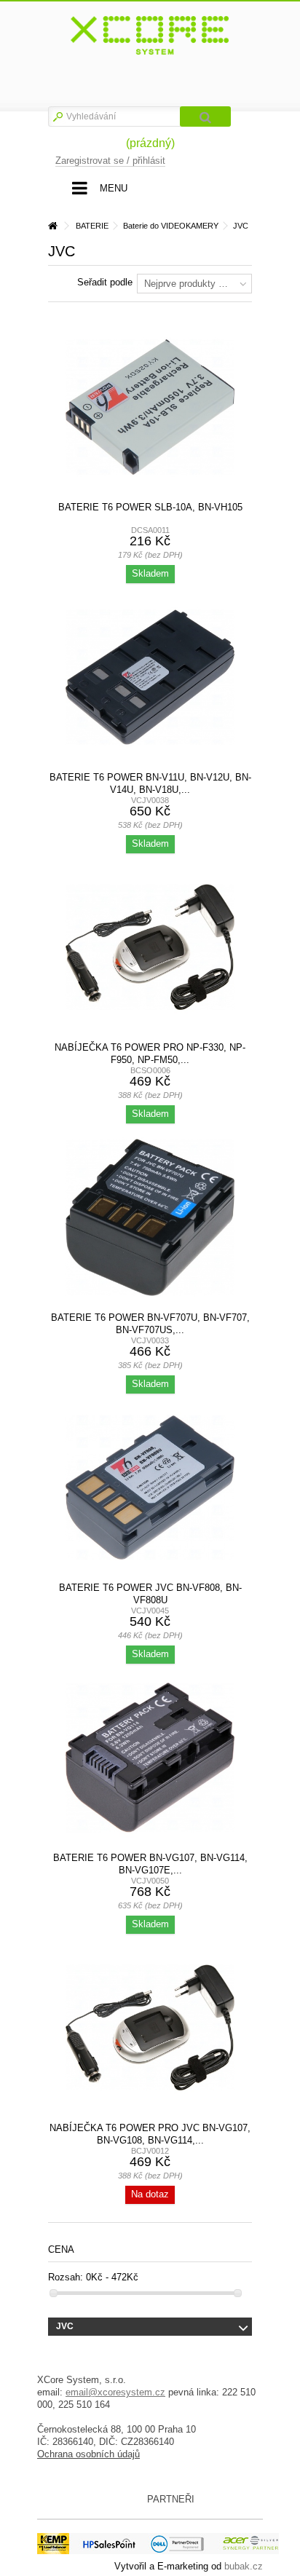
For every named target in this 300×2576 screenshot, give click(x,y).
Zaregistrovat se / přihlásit (110, 161)
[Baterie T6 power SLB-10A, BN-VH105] (150, 407)
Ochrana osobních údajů (88, 2454)
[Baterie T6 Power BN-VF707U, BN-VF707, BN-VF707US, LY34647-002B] (150, 1217)
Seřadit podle (105, 282)
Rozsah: (66, 2277)
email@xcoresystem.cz (115, 2392)
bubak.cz (244, 2566)
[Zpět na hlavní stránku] (52, 226)
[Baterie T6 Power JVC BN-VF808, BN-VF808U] (150, 1487)
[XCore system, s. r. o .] (150, 36)
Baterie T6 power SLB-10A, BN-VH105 (150, 507)
